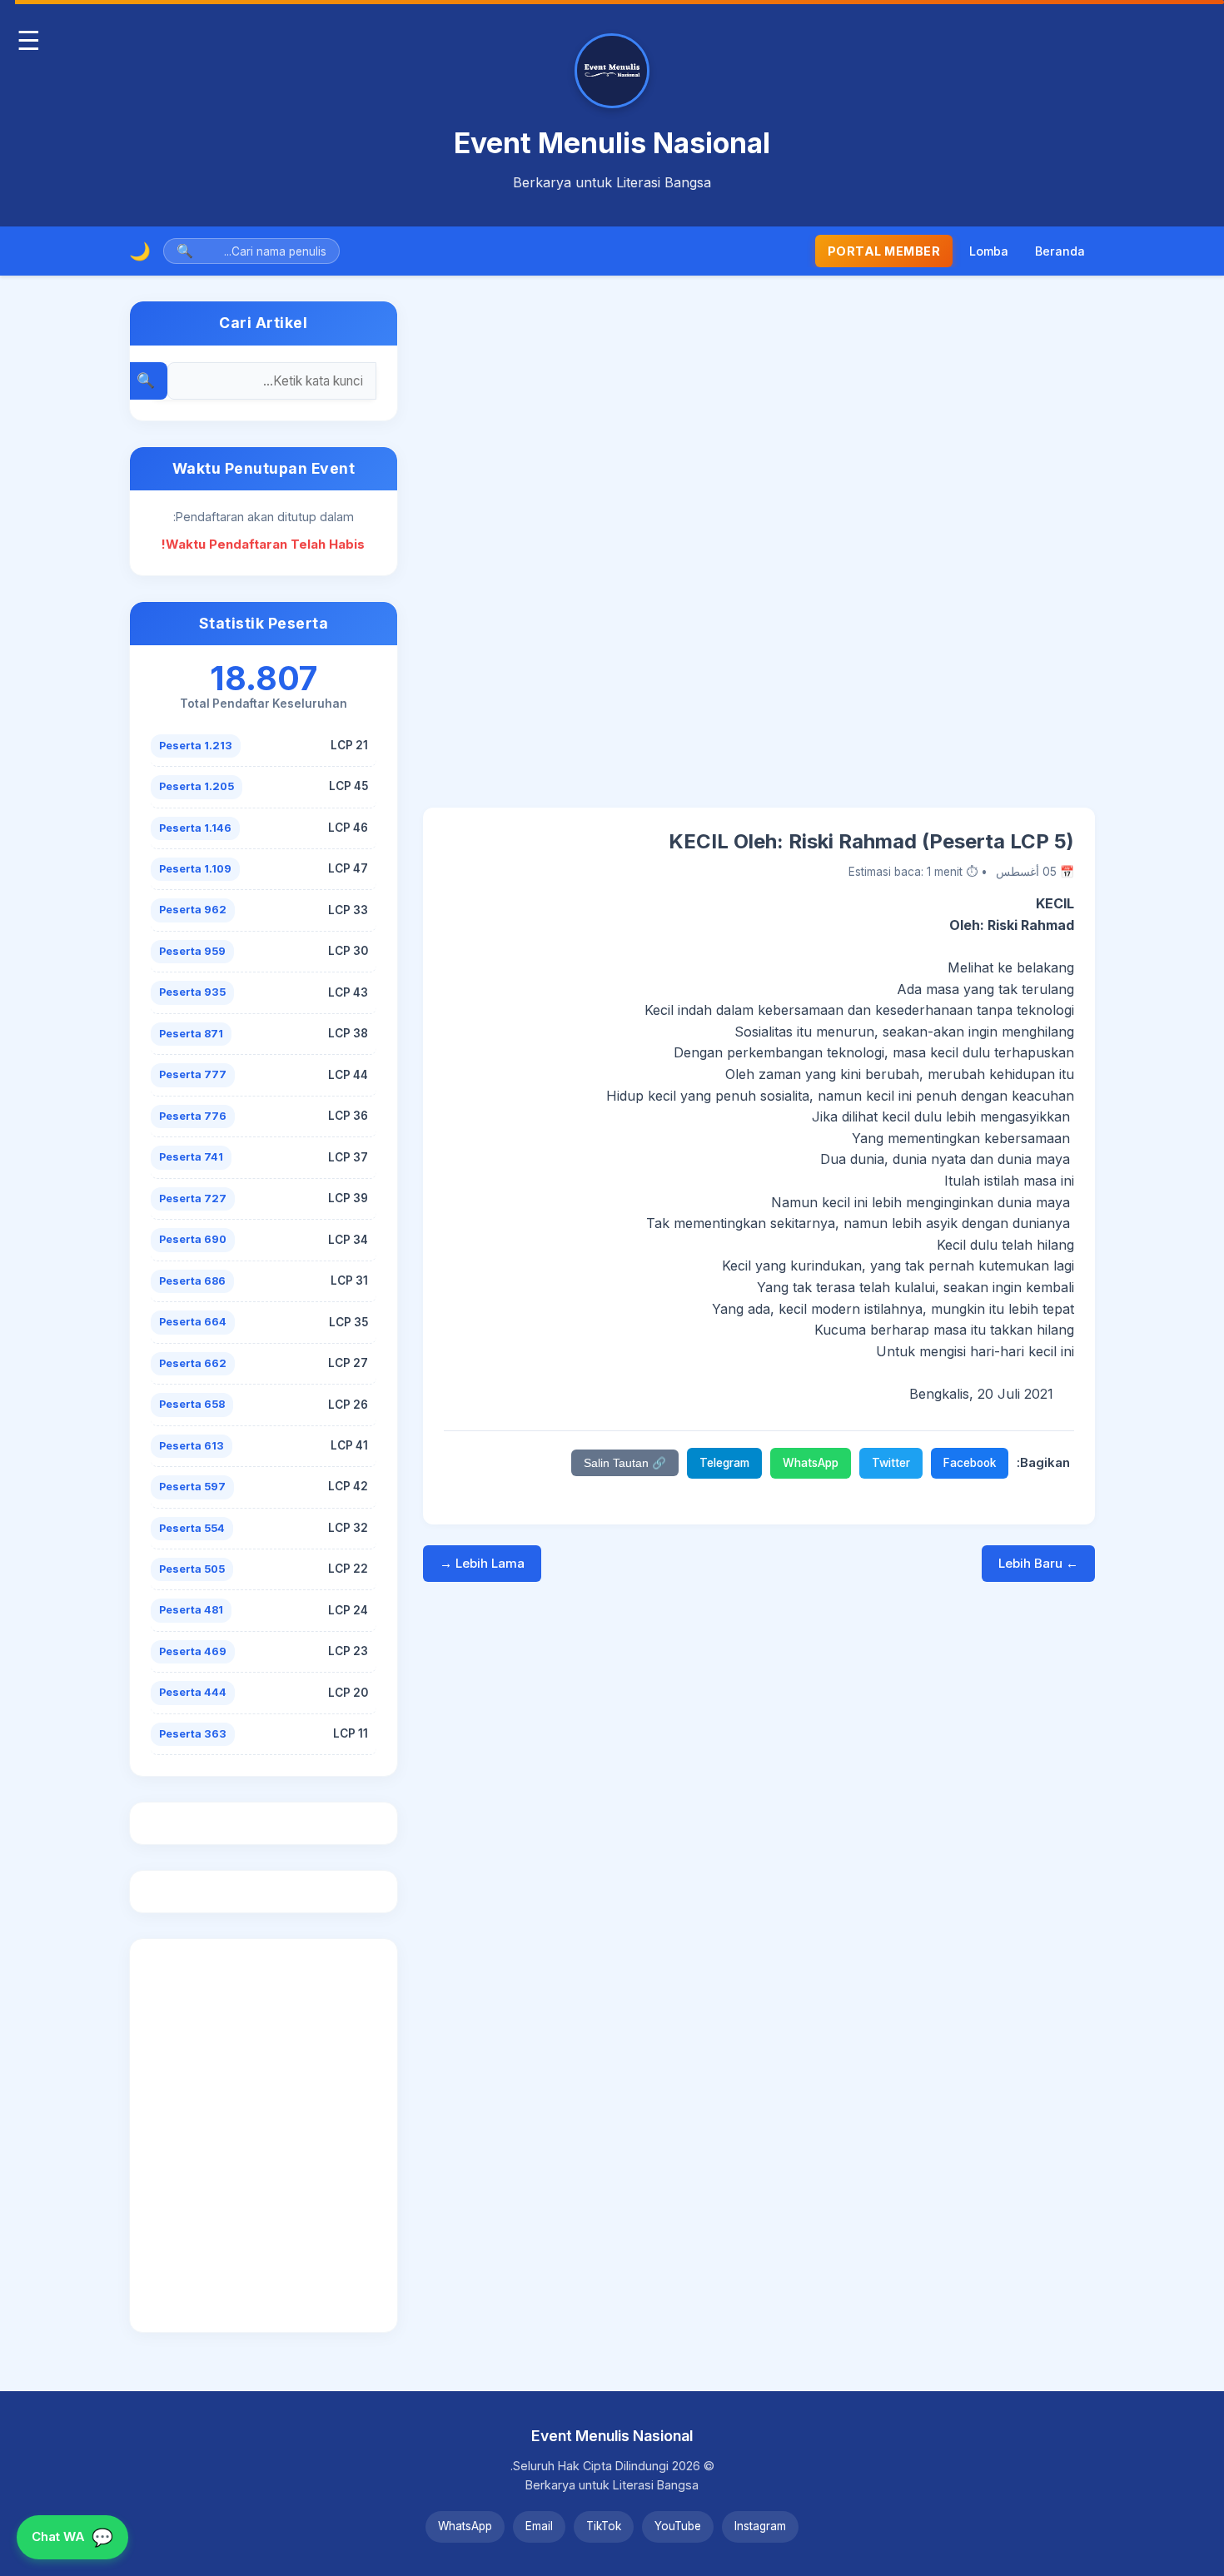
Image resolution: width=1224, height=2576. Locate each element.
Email (539, 2526)
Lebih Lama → (482, 1563)
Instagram (760, 2526)
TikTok (604, 2526)
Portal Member (884, 251)
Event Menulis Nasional (612, 143)
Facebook (970, 1463)
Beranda (1060, 251)
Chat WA (72, 2537)
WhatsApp (811, 1463)
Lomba (989, 251)
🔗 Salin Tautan (625, 1463)
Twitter (891, 1463)
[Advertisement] (759, 554)
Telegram (724, 1463)
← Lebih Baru (1038, 1563)
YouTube (678, 2526)
